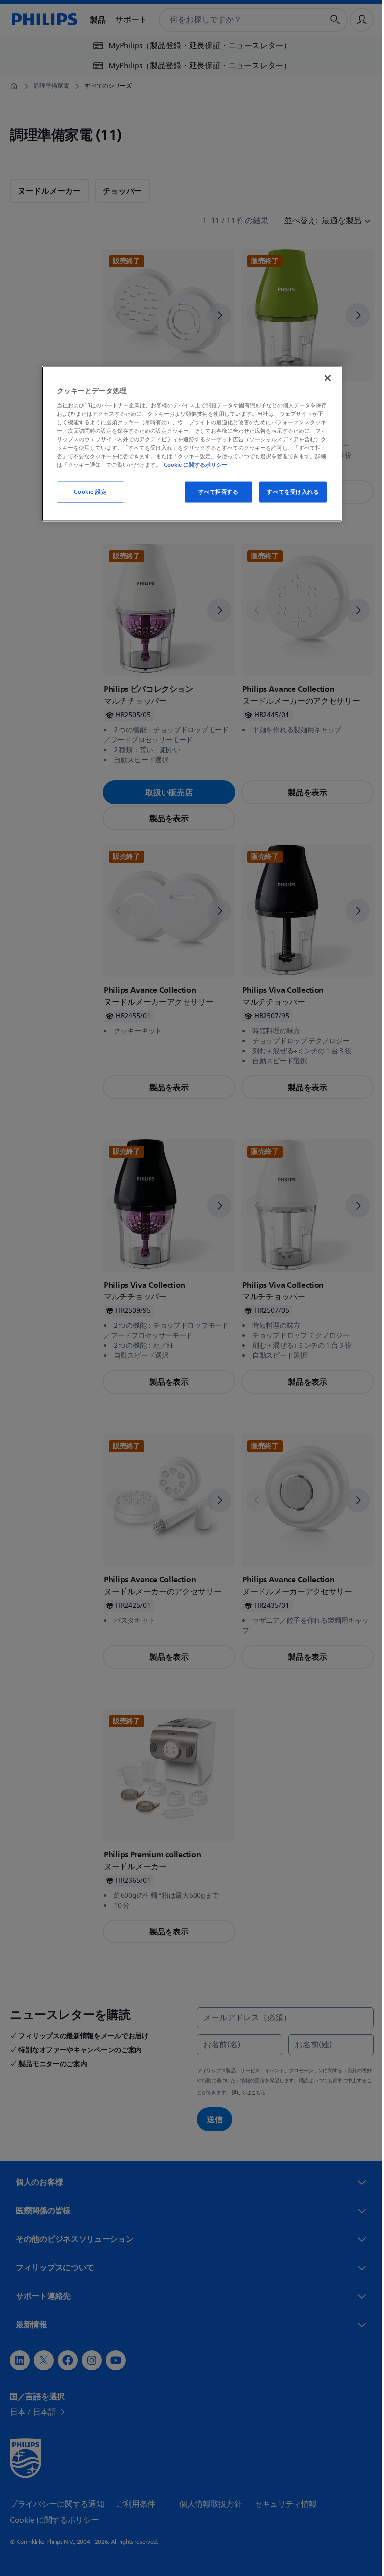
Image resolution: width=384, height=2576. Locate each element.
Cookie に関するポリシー (192, 465)
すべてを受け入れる (289, 492)
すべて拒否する (215, 492)
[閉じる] (324, 378)
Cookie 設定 (87, 492)
